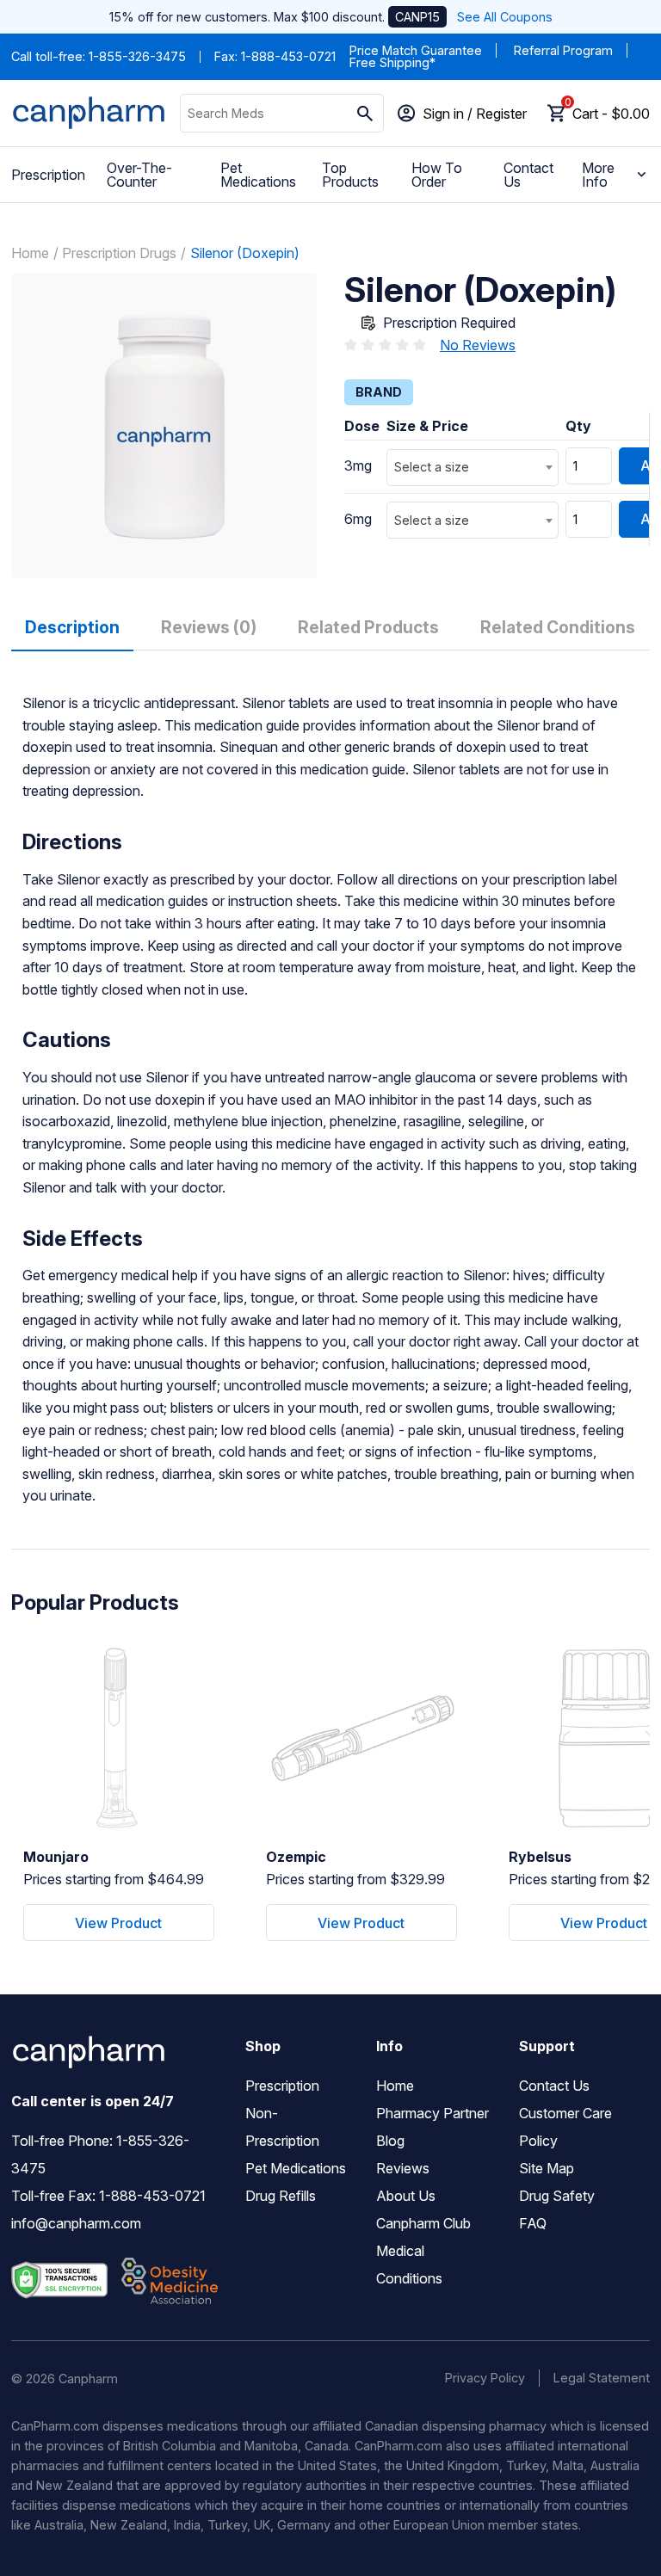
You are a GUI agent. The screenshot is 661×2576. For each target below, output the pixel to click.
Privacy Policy (485, 2378)
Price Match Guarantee (416, 50)
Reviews (403, 2168)
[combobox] (473, 468)
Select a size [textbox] (432, 467)
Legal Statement (602, 2378)
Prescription (48, 175)
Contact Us (528, 175)
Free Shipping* (392, 62)
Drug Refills (281, 2196)
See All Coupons (505, 17)
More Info (598, 175)
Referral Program (563, 50)
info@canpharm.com (76, 2223)
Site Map (547, 2168)
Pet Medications (258, 175)
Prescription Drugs (119, 253)
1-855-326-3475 (137, 56)
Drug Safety (557, 2196)
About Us (406, 2196)
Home (30, 253)
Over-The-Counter (139, 175)
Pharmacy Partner (432, 2113)
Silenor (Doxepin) (245, 253)
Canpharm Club (423, 2223)
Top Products (350, 175)
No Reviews (478, 345)
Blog (390, 2141)
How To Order (437, 175)
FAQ (533, 2223)
